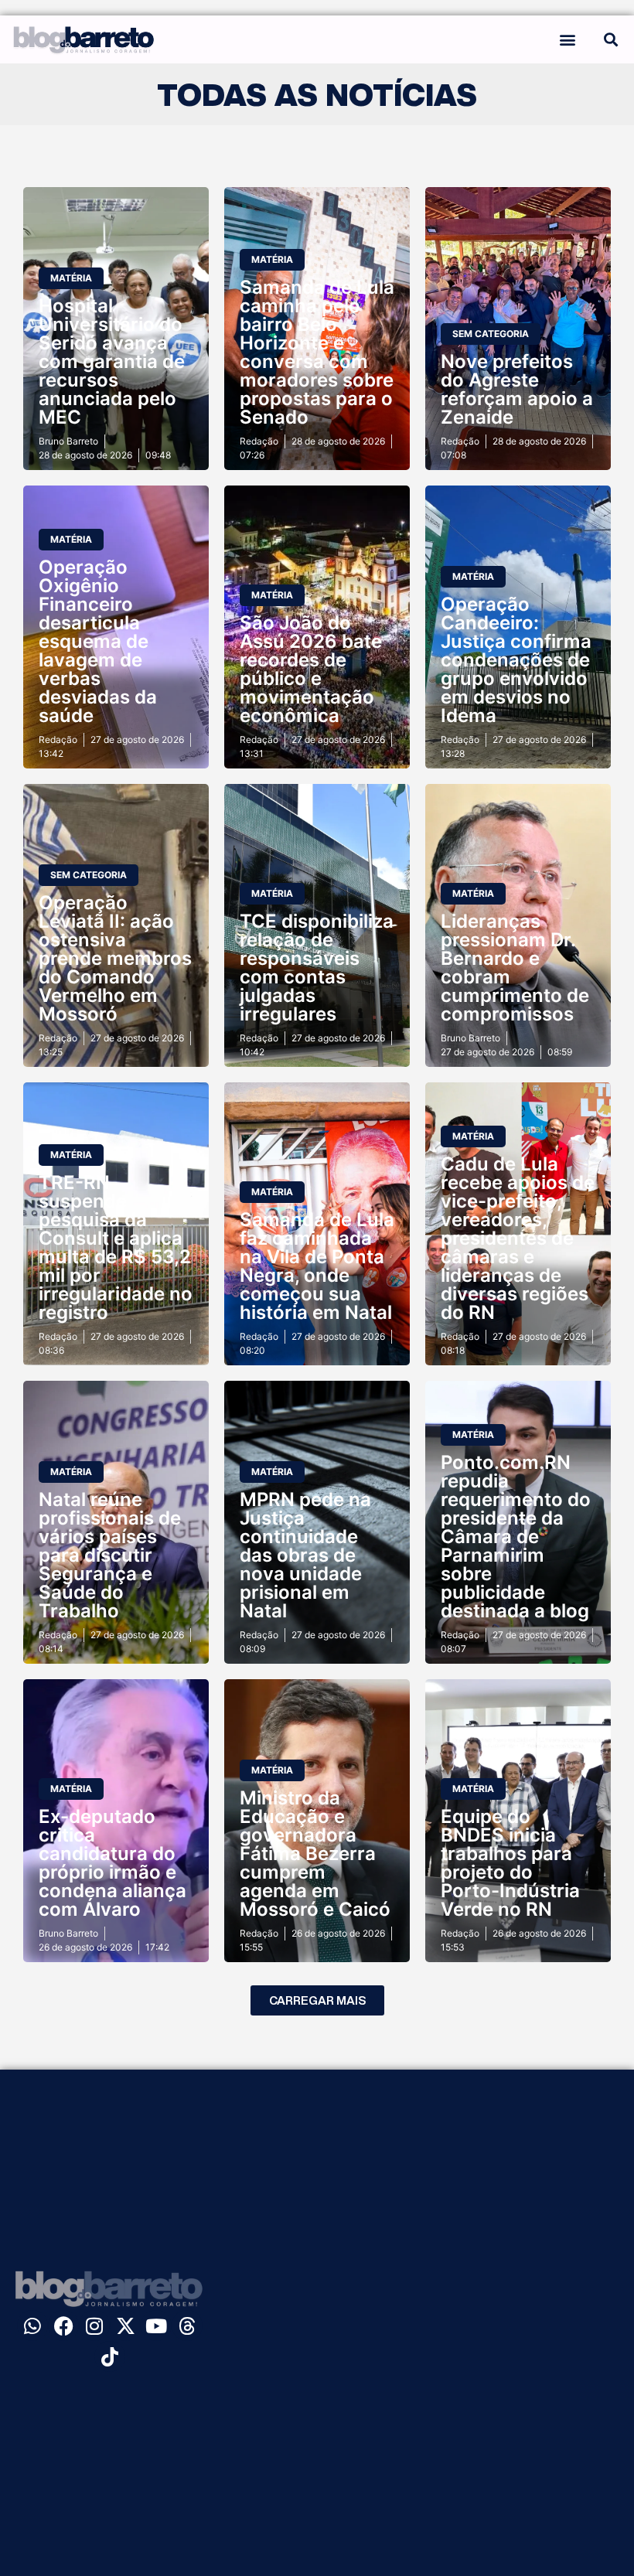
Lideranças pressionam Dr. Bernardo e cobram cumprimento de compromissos (515, 968)
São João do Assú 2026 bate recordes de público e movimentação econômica (311, 669)
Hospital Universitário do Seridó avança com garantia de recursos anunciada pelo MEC (112, 361)
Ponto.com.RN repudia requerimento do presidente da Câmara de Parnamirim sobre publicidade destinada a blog (516, 1537)
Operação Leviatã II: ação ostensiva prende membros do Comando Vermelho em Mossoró (115, 958)
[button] (567, 39)
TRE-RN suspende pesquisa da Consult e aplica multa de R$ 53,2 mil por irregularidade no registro (116, 1247)
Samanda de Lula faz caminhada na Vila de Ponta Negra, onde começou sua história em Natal (317, 1266)
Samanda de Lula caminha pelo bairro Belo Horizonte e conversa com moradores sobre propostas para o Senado (317, 352)
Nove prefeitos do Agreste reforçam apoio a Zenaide (517, 389)
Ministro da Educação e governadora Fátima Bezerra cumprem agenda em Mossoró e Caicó (315, 1854)
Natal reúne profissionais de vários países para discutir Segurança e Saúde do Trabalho (110, 1555)
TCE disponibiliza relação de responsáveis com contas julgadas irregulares (317, 968)
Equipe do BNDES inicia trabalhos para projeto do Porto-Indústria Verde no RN (510, 1863)
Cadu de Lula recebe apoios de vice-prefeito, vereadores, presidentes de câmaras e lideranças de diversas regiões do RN (518, 1238)
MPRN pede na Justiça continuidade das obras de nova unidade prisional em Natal (305, 1555)
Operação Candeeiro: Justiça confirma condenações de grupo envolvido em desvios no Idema (516, 660)
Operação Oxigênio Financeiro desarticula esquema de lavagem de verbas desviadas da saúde (98, 641)
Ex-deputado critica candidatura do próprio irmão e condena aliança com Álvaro (112, 1863)
